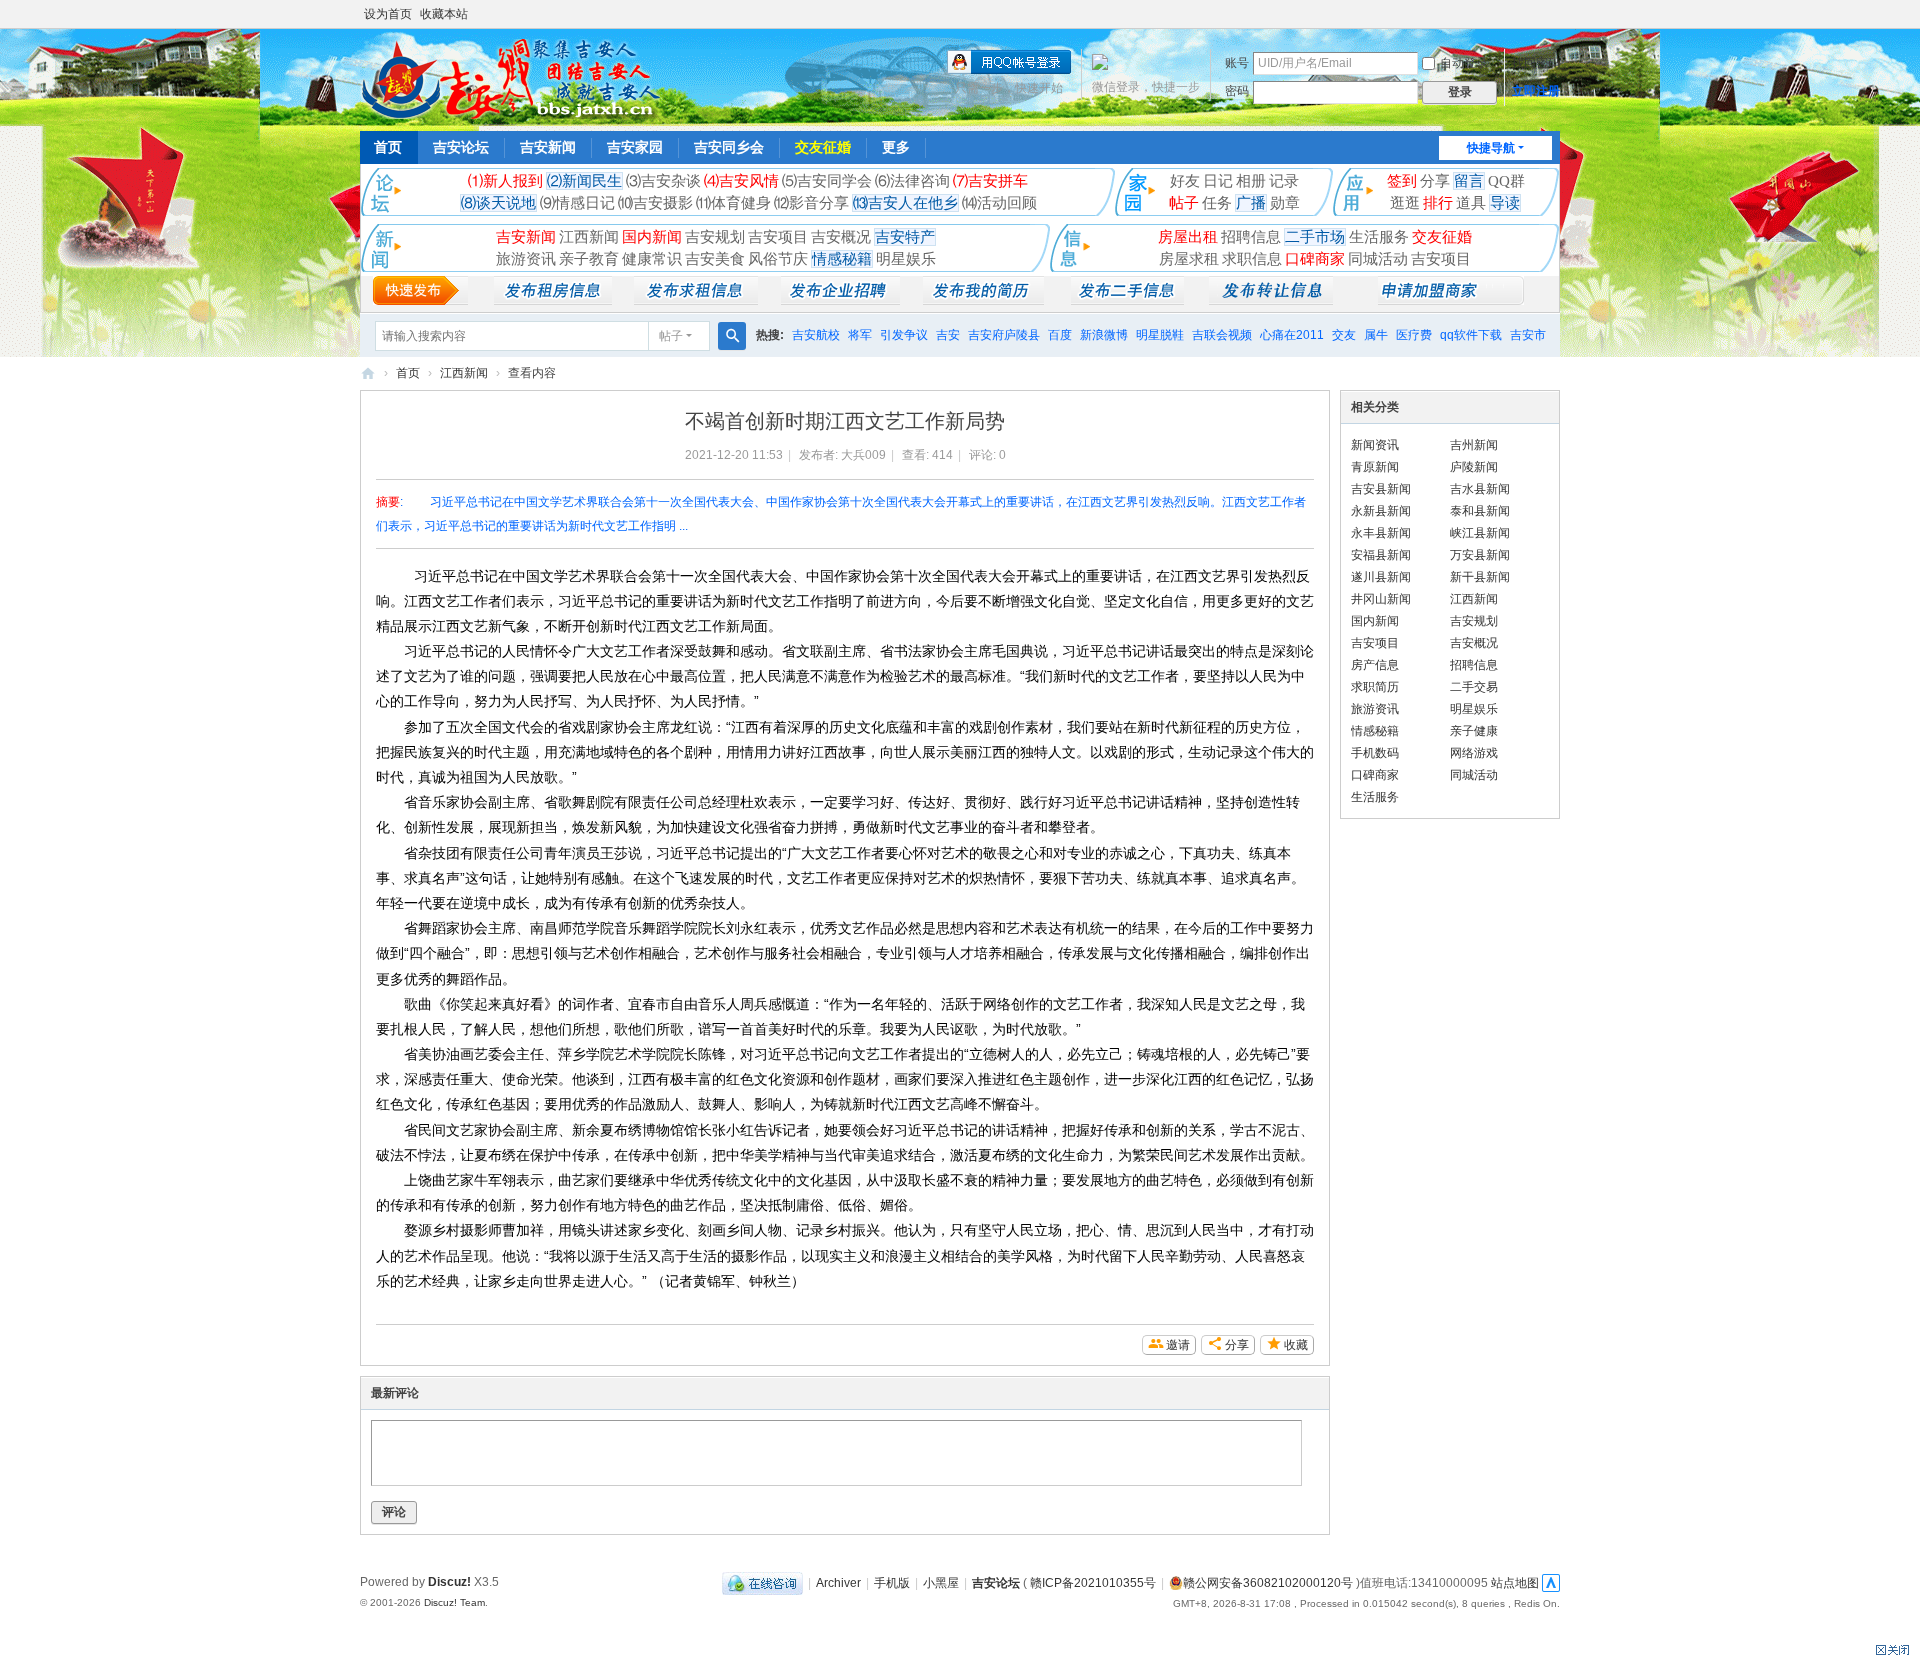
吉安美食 (715, 259)
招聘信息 (1251, 237)
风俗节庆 (778, 259)
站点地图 (1515, 1583)
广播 (1251, 203)
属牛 (1376, 335)
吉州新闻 (1474, 445)
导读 (1505, 203)
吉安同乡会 (729, 147)
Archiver (838, 1583)
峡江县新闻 (1480, 533)
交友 (1344, 335)
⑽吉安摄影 (655, 203)
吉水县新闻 (1480, 489)
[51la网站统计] (1551, 1583)
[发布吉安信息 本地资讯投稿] (420, 300)
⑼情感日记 (577, 203)
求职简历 (1375, 687)
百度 (1060, 335)
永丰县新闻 (1381, 533)
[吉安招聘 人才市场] (840, 300)
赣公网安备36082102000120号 (1268, 1583)
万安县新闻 (1480, 555)
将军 (860, 335)
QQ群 (1506, 181)
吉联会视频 (1222, 335)
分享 (1435, 181)
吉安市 (1528, 335)
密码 (1237, 91)
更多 (896, 147)
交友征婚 (823, 147)
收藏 (1296, 1345)
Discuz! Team (454, 1602)
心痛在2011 (1292, 335)
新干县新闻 (1480, 577)
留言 (1469, 181)
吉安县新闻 (1381, 489)
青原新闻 (1375, 467)
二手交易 (1474, 687)
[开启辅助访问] (1555, 14)
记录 (1284, 181)
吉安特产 (905, 237)
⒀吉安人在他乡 (905, 203)
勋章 (1285, 203)
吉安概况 (841, 237)
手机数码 (1375, 753)
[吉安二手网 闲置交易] (1127, 300)
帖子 (1184, 203)
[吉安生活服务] (1271, 300)
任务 (1217, 203)
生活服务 (1379, 237)
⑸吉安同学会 (827, 181)
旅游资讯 (526, 259)
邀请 (1178, 1345)
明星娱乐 (906, 259)
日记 (1218, 181)
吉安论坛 (461, 147)
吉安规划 (715, 237)
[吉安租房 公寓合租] (696, 300)
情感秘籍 (842, 259)
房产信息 (1375, 665)
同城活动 (1378, 259)
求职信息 (1252, 259)
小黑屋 (941, 1583)
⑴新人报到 (505, 181)
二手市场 (1315, 237)
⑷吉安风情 (741, 181)
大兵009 (863, 455)
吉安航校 (816, 335)
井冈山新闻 (1381, 599)
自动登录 (1464, 63)
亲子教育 (589, 259)
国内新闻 (652, 237)
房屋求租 (1189, 259)
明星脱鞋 (1160, 335)
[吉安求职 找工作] (983, 300)
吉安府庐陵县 (1004, 335)
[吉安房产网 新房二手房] (553, 300)
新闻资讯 (1375, 445)
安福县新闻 (1381, 555)
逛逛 (1405, 203)
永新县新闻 (1381, 511)
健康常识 (652, 259)
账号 (1237, 63)
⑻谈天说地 (498, 203)
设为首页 (388, 14)
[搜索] (732, 336)
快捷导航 (1491, 148)
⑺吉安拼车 (990, 181)
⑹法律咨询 (912, 181)
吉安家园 (635, 147)
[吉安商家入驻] (1451, 300)
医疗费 (1414, 335)
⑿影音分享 (811, 203)
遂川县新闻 (1381, 577)
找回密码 (1536, 63)
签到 (1402, 181)
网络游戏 (1474, 753)
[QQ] (762, 1583)
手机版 (892, 1583)
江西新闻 (589, 237)
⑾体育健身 (733, 203)
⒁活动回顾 (999, 203)
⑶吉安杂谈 (663, 181)
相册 (1251, 181)
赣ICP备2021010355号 (1093, 1583)
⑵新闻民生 (584, 181)
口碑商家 (1315, 259)
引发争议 (904, 335)
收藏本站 (444, 14)
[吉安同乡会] (510, 78)
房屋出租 (1188, 237)
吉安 (948, 335)
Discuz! (449, 1582)
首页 (388, 147)
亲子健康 (1474, 731)
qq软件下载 (1471, 335)
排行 (1438, 203)
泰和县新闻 (1480, 511)
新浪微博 (1104, 335)
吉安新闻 (548, 147)
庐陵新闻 (1474, 467)
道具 (1471, 203)
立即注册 (1536, 91)
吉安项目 (778, 237)
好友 (1185, 181)
